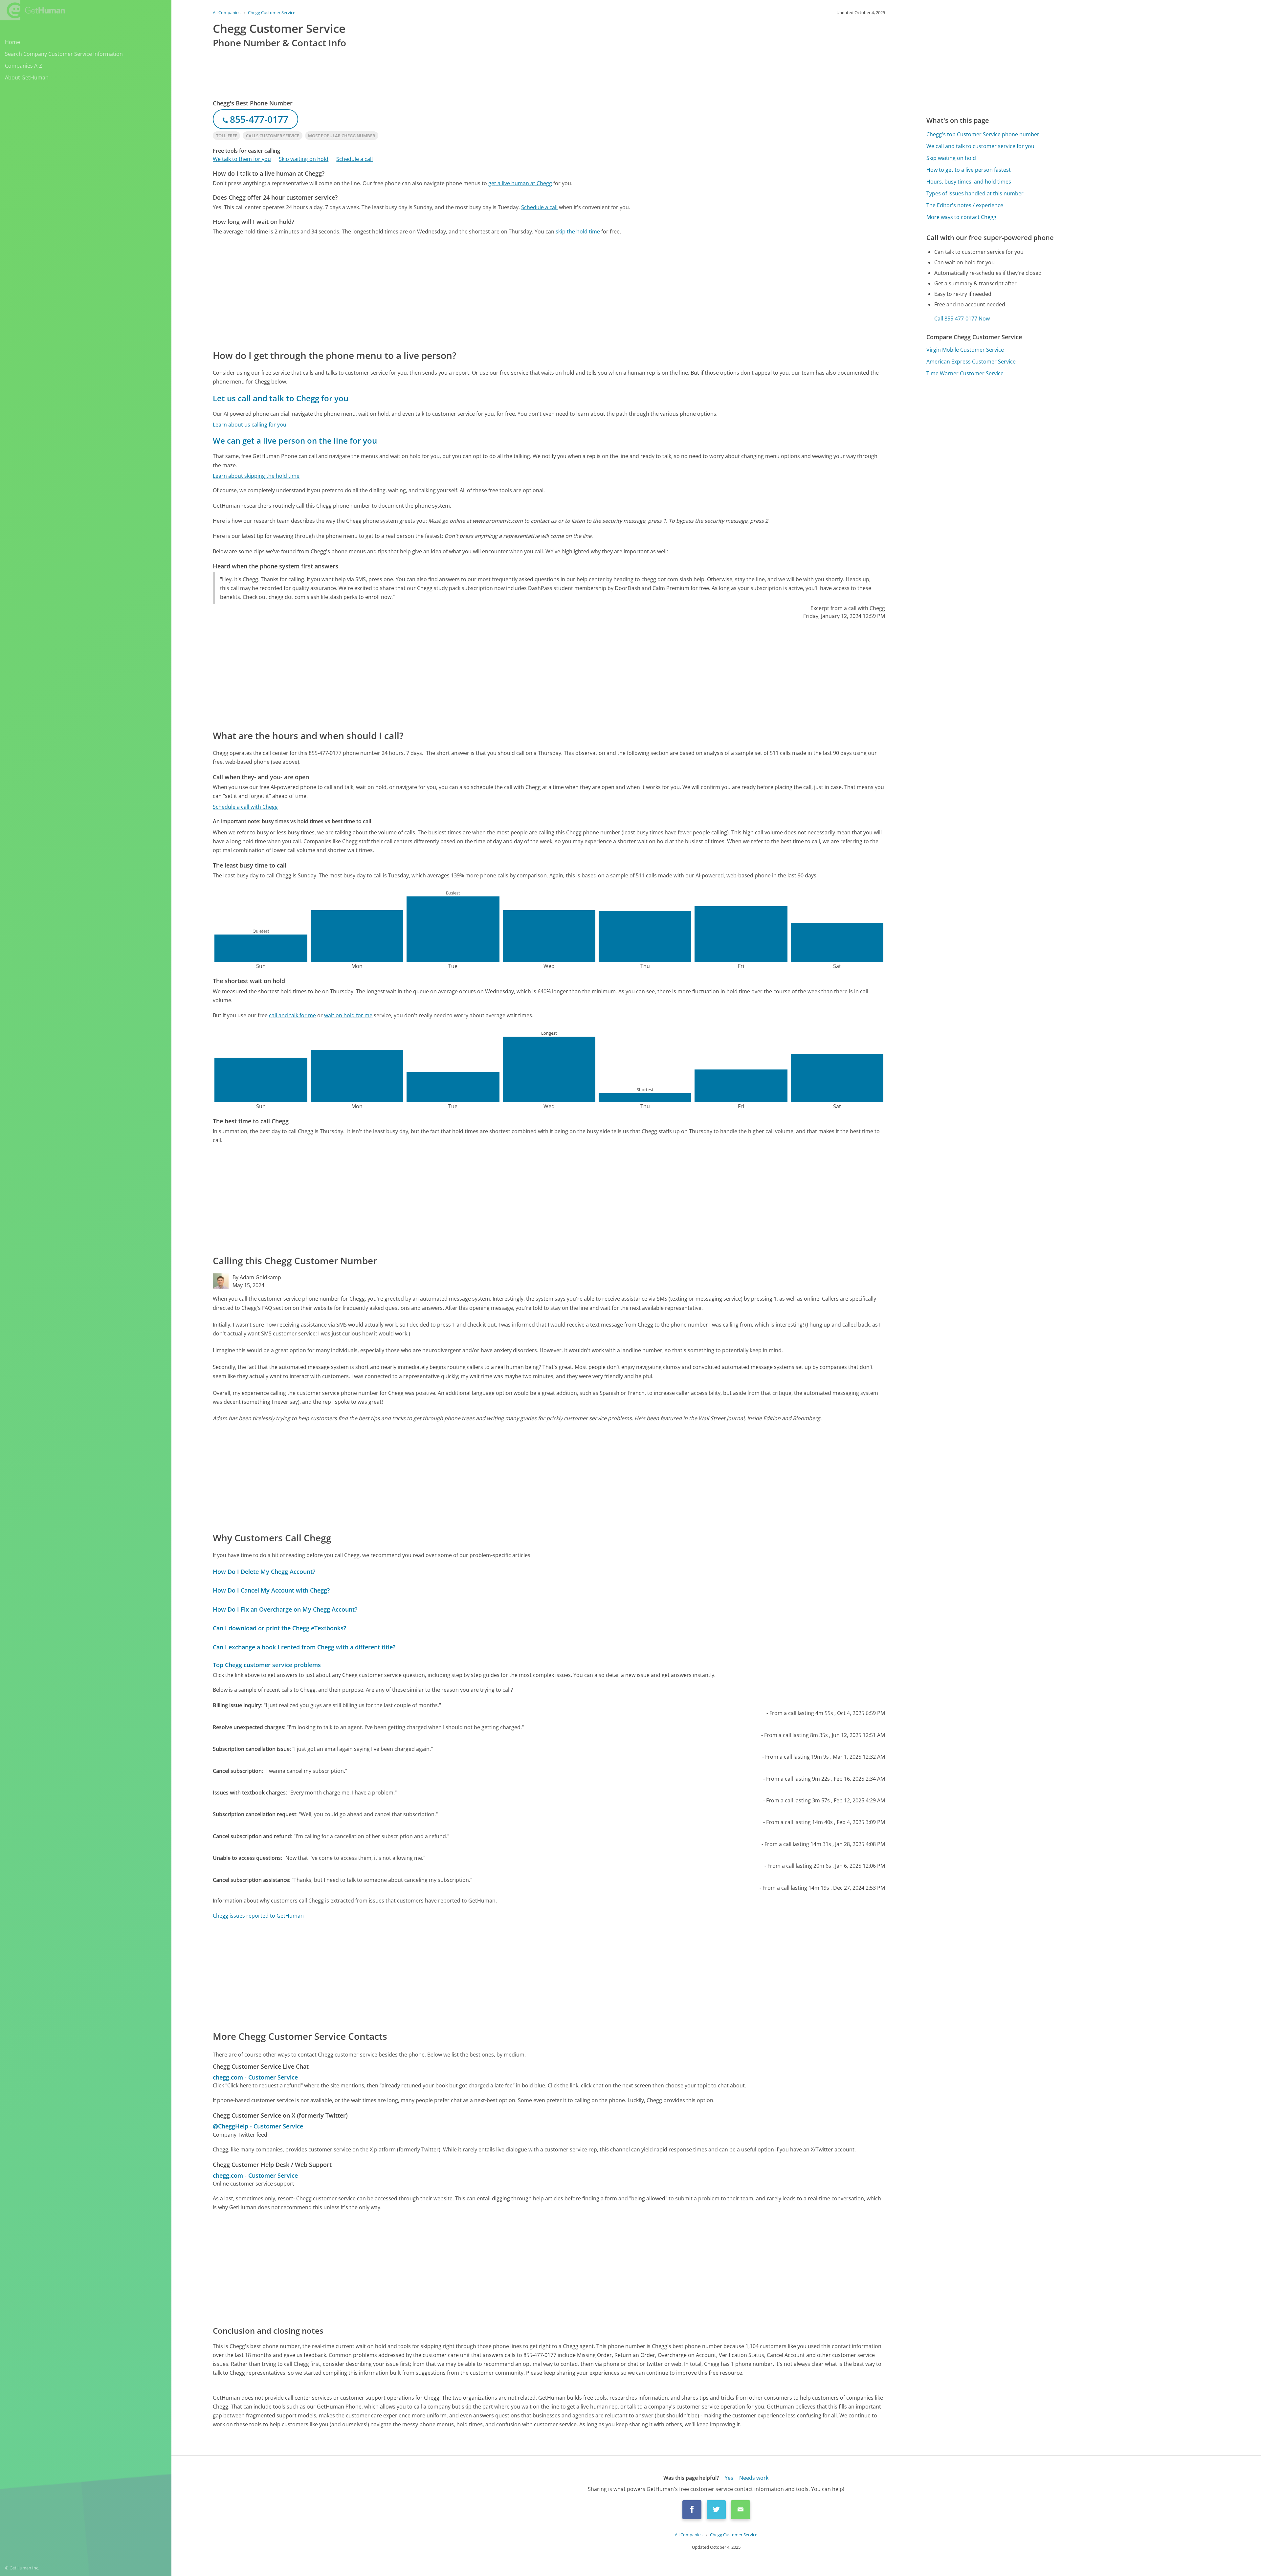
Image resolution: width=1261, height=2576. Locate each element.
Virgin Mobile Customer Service (965, 350)
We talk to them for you (242, 159)
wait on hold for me (348, 1015)
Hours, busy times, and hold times (969, 182)
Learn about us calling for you (250, 425)
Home (12, 42)
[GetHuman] (33, 10)
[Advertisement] (410, 292)
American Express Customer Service (971, 362)
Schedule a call (354, 159)
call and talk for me (292, 1015)
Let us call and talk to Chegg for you (281, 398)
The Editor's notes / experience (965, 205)
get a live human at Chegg (520, 183)
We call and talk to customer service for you (980, 146)
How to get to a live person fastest (969, 170)
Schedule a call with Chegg (245, 807)
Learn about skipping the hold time (256, 476)
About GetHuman (27, 77)
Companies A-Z (23, 66)
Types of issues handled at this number (975, 193)
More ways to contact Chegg (961, 217)
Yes (729, 2478)
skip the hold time (578, 231)
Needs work (754, 2478)
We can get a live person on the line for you (295, 440)
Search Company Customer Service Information (64, 54)
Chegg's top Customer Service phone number (983, 134)
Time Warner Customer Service (965, 373)
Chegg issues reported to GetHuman (258, 1916)
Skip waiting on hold (304, 159)
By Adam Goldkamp (257, 1277)
